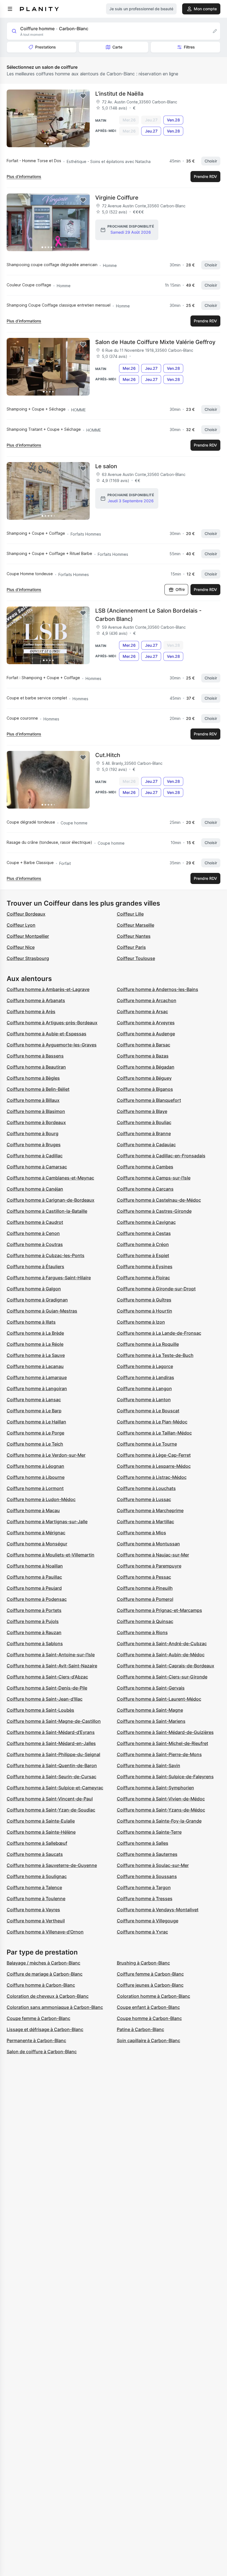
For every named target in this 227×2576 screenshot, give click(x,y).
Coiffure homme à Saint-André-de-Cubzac (162, 1644)
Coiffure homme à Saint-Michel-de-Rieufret (162, 1743)
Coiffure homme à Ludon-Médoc (41, 1499)
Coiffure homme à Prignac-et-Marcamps (159, 1610)
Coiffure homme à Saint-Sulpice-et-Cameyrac (55, 1788)
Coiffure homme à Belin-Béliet (38, 1089)
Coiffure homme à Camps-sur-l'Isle (154, 1178)
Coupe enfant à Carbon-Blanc (148, 2007)
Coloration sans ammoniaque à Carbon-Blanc (55, 2007)
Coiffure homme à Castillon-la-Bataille (47, 1211)
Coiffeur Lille (130, 914)
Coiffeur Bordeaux (26, 914)
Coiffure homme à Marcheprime (150, 1510)
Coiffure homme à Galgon (34, 1289)
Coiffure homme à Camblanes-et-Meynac (50, 1178)
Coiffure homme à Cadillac (35, 1156)
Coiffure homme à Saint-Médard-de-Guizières (165, 1732)
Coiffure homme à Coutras (35, 1244)
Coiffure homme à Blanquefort (149, 1100)
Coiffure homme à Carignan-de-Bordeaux (51, 1200)
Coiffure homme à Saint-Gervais (151, 1688)
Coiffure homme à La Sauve (36, 1355)
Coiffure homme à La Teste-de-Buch (155, 1355)
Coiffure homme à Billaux (33, 1100)
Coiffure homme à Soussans (147, 1876)
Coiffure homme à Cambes (145, 1167)
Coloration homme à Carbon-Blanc (154, 1996)
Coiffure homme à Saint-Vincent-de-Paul (50, 1799)
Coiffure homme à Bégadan (146, 1067)
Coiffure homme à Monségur (37, 1544)
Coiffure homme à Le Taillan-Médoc (154, 1433)
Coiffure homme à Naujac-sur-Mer (153, 1555)
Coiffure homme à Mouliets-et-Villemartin (51, 1555)
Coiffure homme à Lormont (35, 1488)
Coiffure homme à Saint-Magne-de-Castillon (54, 1721)
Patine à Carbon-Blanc (140, 2029)
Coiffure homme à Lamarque (37, 1377)
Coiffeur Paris (131, 947)
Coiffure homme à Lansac (34, 1400)
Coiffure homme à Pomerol (145, 1599)
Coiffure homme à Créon (143, 1244)
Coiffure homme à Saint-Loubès (40, 1710)
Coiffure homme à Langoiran (37, 1388)
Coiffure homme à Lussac (144, 1499)
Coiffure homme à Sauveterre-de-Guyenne (52, 1865)
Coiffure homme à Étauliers (35, 1267)
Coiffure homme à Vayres (33, 1910)
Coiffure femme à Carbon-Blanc (150, 1974)
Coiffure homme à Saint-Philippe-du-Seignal (53, 1754)
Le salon (106, 466)
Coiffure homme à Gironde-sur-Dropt (156, 1289)
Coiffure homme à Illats (31, 1322)
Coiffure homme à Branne (144, 1133)
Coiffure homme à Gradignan (37, 1300)
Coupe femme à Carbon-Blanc (38, 2018)
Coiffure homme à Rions (142, 1632)
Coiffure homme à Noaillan (35, 1566)
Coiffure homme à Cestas (144, 1233)
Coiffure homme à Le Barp (34, 1411)
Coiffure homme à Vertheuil (36, 1921)
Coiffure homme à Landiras (145, 1377)
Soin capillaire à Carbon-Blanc (149, 2040)
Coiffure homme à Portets (34, 1610)
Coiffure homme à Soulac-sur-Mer (153, 1865)
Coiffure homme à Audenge (146, 1034)
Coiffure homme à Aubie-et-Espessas (47, 1034)
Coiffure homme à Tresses (145, 1899)
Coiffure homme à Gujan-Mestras (42, 1311)
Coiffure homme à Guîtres (144, 1300)
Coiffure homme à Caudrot (35, 1222)
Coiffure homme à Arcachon (147, 1000)
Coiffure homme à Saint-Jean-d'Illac (45, 1699)
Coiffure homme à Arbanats (36, 1000)
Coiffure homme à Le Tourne (147, 1444)
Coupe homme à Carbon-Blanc (149, 2018)
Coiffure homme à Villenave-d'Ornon (45, 1932)
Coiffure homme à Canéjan (35, 1189)
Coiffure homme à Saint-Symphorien (155, 1788)
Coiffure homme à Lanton (144, 1400)
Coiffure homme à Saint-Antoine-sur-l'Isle (51, 1655)
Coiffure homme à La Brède (35, 1333)
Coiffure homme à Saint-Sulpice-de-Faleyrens (165, 1777)
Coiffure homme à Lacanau (35, 1366)
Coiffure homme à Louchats (146, 1488)
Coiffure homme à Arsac (142, 1011)
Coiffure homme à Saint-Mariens (151, 1721)
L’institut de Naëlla (119, 94)
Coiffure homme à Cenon (33, 1233)
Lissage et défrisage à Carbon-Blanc (45, 2029)
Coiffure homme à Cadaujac (146, 1145)
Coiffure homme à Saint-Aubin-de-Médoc (161, 1655)
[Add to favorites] (83, 96)
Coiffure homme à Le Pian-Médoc (152, 1422)
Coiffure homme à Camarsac (37, 1167)
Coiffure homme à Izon (141, 1322)
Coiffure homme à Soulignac (37, 1876)
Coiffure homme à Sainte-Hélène (41, 1832)
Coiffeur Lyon (21, 925)
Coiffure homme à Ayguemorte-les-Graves (52, 1045)
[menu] (10, 9)
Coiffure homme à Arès (31, 1011)
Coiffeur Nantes (134, 936)
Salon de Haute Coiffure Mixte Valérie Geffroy (155, 342)
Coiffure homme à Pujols (33, 1621)
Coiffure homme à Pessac (144, 1577)
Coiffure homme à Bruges (34, 1145)
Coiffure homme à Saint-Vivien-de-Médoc (161, 1799)
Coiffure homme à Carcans (145, 1189)
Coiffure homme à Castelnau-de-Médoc (159, 1200)
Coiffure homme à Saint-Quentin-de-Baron (52, 1765)
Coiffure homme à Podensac (37, 1599)
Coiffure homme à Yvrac (142, 1932)
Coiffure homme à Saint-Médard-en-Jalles (51, 1743)
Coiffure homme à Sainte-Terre (149, 1832)
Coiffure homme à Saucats (35, 1854)
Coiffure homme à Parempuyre (149, 1566)
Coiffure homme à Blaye (142, 1111)
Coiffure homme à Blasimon (36, 1111)
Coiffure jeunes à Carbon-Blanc (150, 1985)
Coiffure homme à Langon (144, 1388)
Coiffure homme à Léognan (35, 1466)
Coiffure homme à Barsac (144, 1045)
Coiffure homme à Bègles (33, 1078)
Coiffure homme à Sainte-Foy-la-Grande (159, 1821)
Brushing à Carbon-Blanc (143, 1963)
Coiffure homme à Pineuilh (145, 1588)
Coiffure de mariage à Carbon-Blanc (45, 1974)
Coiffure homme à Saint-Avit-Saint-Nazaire (52, 1666)
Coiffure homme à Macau (33, 1510)
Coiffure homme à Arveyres (146, 1023)
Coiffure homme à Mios (141, 1533)
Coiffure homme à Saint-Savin (149, 1765)
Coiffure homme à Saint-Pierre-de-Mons (159, 1754)
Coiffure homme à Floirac (143, 1278)
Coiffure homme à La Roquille (148, 1344)
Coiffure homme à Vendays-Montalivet (158, 1910)
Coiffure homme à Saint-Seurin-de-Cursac (51, 1777)
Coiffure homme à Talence (34, 1887)
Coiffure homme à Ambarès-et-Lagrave (48, 989)
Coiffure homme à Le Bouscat (148, 1411)
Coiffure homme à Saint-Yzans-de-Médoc (161, 1810)
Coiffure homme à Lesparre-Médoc (154, 1466)
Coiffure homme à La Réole (35, 1344)
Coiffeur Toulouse (136, 958)
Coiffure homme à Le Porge (35, 1433)
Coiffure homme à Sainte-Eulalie (41, 1821)
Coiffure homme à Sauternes (147, 1854)
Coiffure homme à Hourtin (145, 1311)
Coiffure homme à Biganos (145, 1089)
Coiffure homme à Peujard (34, 1588)
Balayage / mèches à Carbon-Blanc (43, 1963)
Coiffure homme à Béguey (144, 1078)
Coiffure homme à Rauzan (34, 1632)
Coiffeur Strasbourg (28, 958)
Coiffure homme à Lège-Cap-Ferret (154, 1455)
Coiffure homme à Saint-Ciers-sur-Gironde (162, 1677)
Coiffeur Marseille (136, 925)
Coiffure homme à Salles (143, 1843)
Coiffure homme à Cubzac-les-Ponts (46, 1255)
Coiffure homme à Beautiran (36, 1067)
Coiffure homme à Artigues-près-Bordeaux (52, 1023)
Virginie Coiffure (117, 198)
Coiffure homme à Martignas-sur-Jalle (47, 1522)
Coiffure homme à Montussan (148, 1544)
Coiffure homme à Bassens (35, 1056)
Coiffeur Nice (21, 947)
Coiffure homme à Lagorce (145, 1366)
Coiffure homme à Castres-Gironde (154, 1211)
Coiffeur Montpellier (28, 936)
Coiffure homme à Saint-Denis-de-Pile (47, 1688)
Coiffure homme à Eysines (145, 1267)
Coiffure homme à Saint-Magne (150, 1710)
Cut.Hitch (108, 755)
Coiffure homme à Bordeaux (36, 1122)
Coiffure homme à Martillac (145, 1522)
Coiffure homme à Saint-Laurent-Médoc (159, 1699)
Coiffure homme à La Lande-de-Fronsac (159, 1333)
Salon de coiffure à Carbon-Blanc (42, 2052)
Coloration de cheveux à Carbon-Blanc (48, 1996)
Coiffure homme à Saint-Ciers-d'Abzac (47, 1677)
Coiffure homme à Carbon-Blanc (41, 1985)
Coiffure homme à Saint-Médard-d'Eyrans (51, 1732)
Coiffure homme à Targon (144, 1887)
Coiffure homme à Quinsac (145, 1621)
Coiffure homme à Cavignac (146, 1222)
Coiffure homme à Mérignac (36, 1533)
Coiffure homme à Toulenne (36, 1899)
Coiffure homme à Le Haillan (36, 1422)
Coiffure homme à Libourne (36, 1477)
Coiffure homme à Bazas (143, 1056)
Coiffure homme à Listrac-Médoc (152, 1477)
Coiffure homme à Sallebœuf (37, 1843)
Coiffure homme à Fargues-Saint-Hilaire (49, 1278)
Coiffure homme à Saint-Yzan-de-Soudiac (51, 1810)
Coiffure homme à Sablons (35, 1644)
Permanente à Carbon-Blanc (36, 2040)
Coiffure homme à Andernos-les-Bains (158, 989)
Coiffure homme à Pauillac (34, 1577)
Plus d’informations (24, 176)
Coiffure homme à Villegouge (148, 1921)
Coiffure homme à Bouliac (144, 1122)
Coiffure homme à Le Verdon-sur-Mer (46, 1455)
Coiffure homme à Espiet (143, 1255)
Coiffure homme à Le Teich (35, 1444)
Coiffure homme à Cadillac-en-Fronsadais (161, 1156)
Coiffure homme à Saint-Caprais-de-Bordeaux (166, 1666)
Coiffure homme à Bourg (33, 1133)
